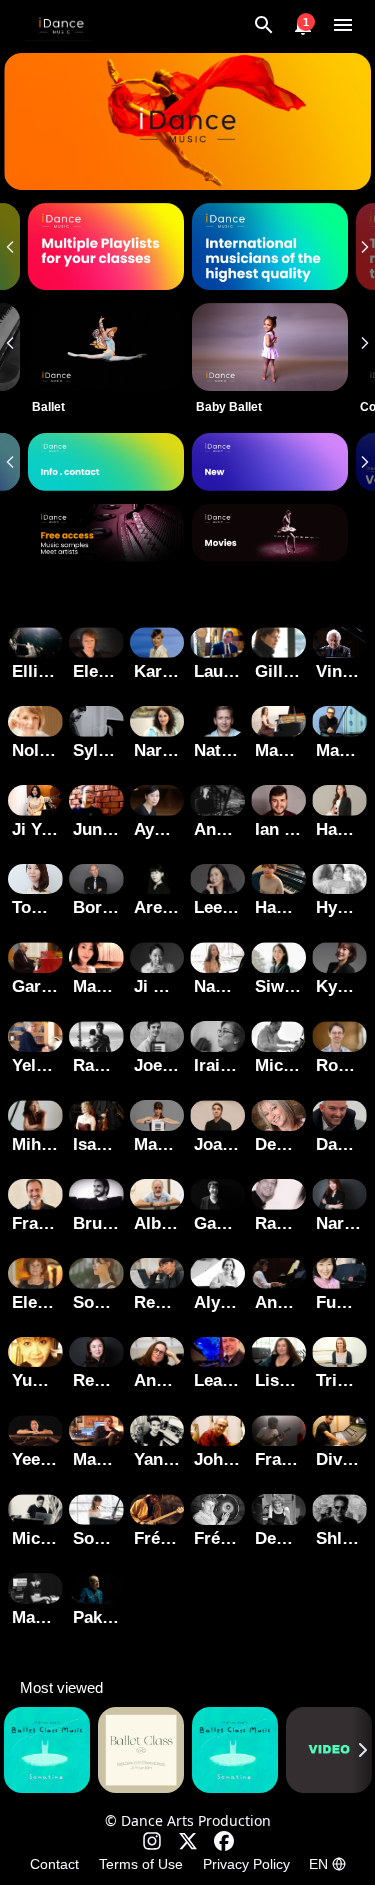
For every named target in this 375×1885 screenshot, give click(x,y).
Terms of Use (141, 1864)
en (318, 1864)
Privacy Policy (246, 1864)
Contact (54, 1864)
